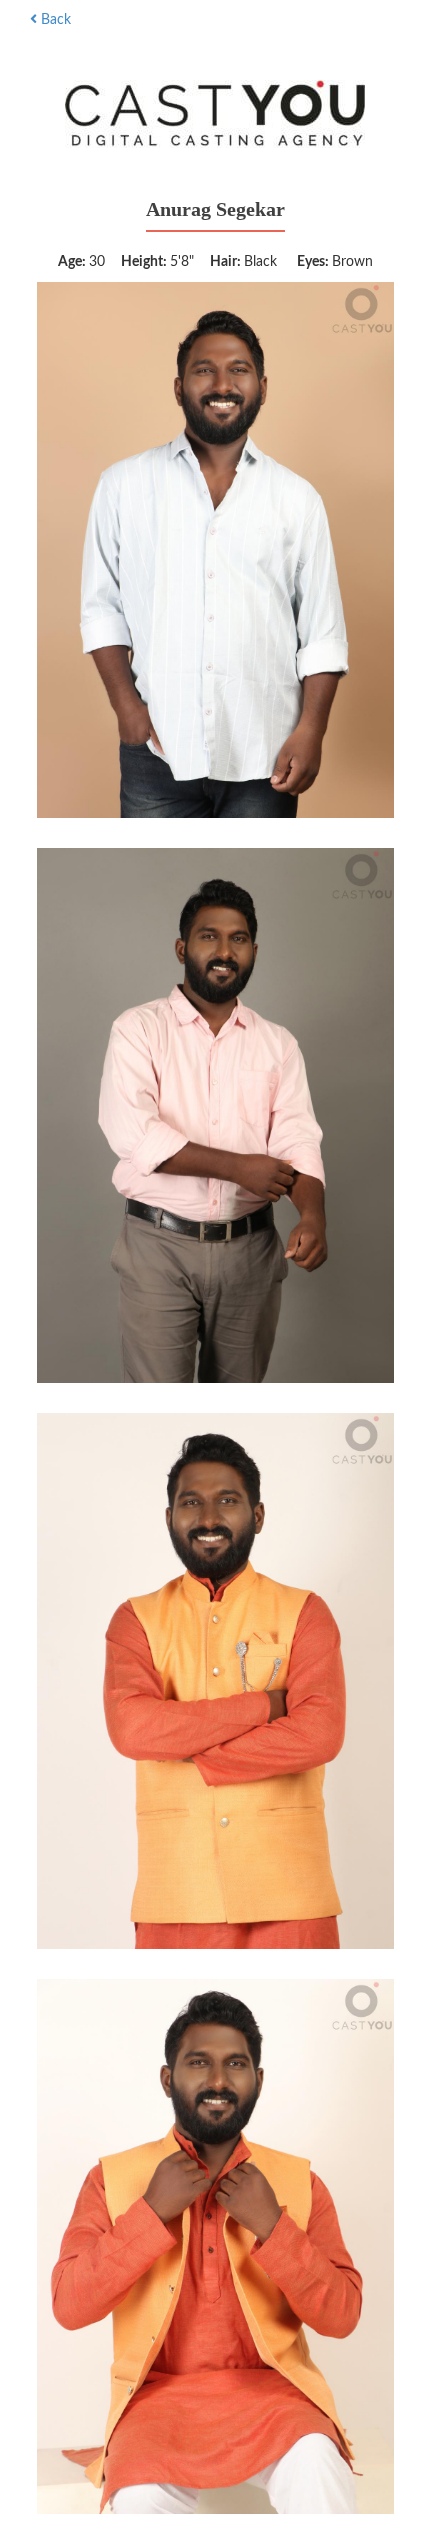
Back (54, 20)
